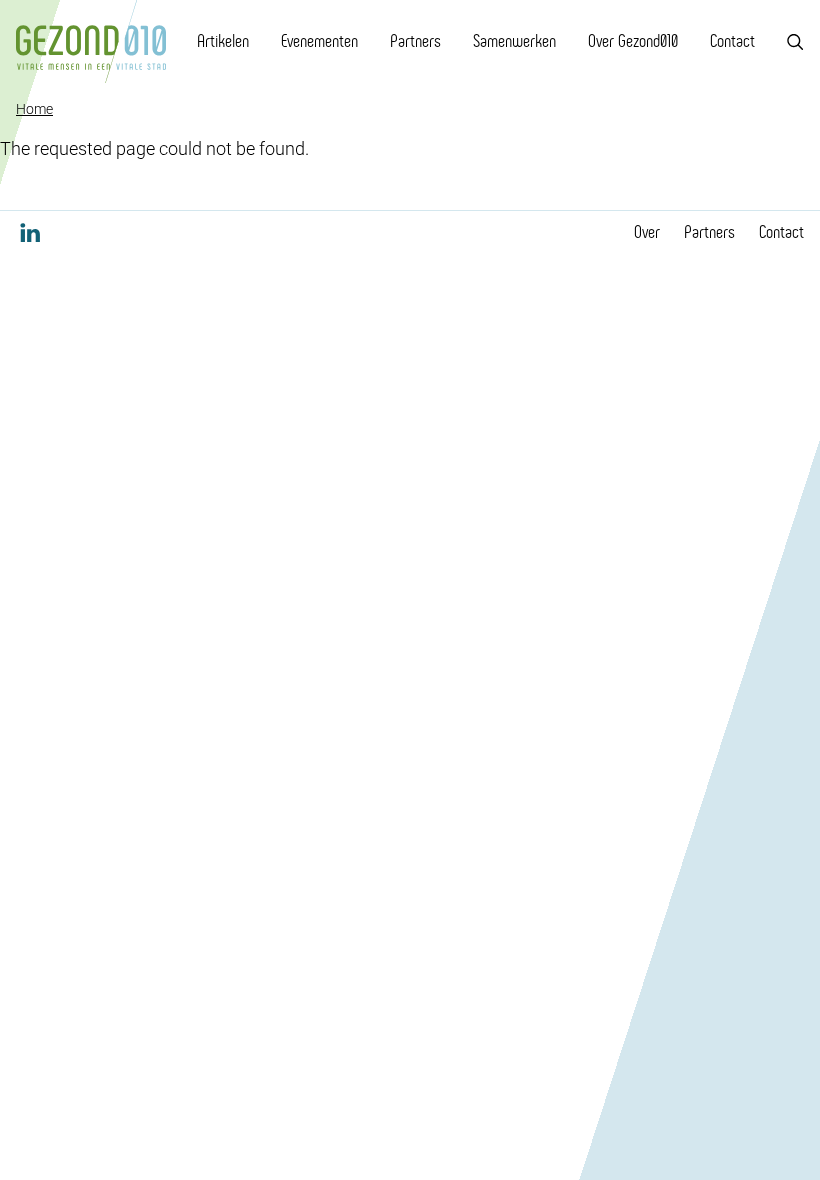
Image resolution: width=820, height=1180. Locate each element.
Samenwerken (514, 41)
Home (34, 109)
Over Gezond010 (633, 41)
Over (647, 232)
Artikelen (223, 41)
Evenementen (319, 41)
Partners (415, 41)
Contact (732, 41)
